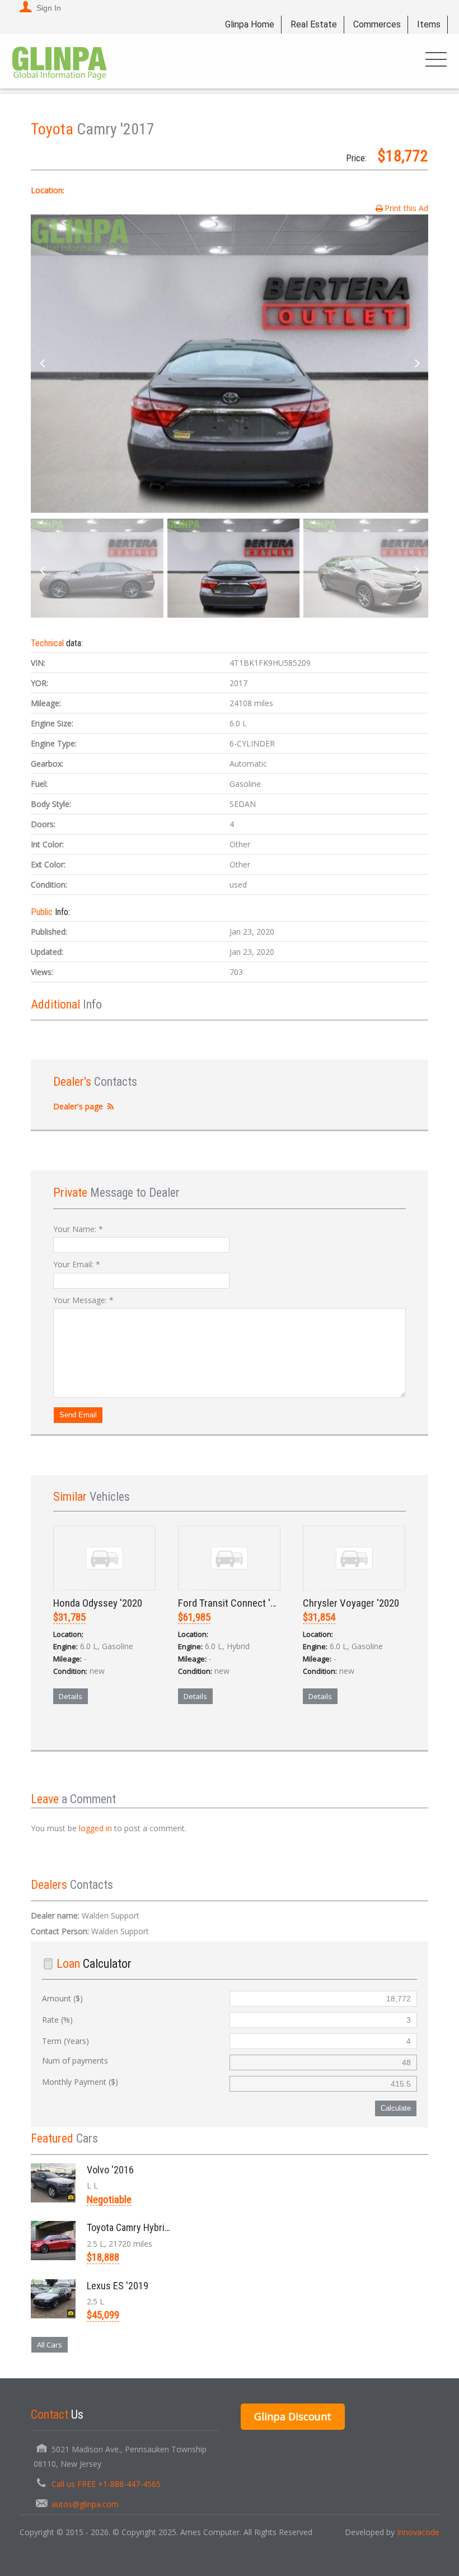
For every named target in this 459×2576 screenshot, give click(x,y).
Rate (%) (57, 2020)
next (417, 364)
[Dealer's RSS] (111, 1106)
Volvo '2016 (110, 2170)
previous (42, 364)
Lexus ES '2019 (118, 2286)
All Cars (50, 2345)
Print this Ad (406, 208)
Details (71, 1696)
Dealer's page (78, 1106)
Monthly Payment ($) (80, 2082)
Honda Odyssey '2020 (98, 1603)
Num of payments (75, 2061)
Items (429, 24)
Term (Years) (65, 2041)
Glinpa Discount (293, 2416)
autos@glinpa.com (85, 2504)
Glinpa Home (250, 24)
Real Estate (314, 24)
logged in (95, 1828)
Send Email (78, 1415)
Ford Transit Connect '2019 (234, 1603)
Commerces (377, 24)
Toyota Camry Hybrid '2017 (140, 2227)
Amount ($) (62, 1998)
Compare (81, 1735)
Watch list (131, 1735)
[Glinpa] (60, 61)
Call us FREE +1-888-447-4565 (106, 2484)
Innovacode (418, 2532)
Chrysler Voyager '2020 (351, 1603)
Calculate (396, 2108)
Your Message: (83, 1300)
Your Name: (78, 1229)
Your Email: (77, 1264)
